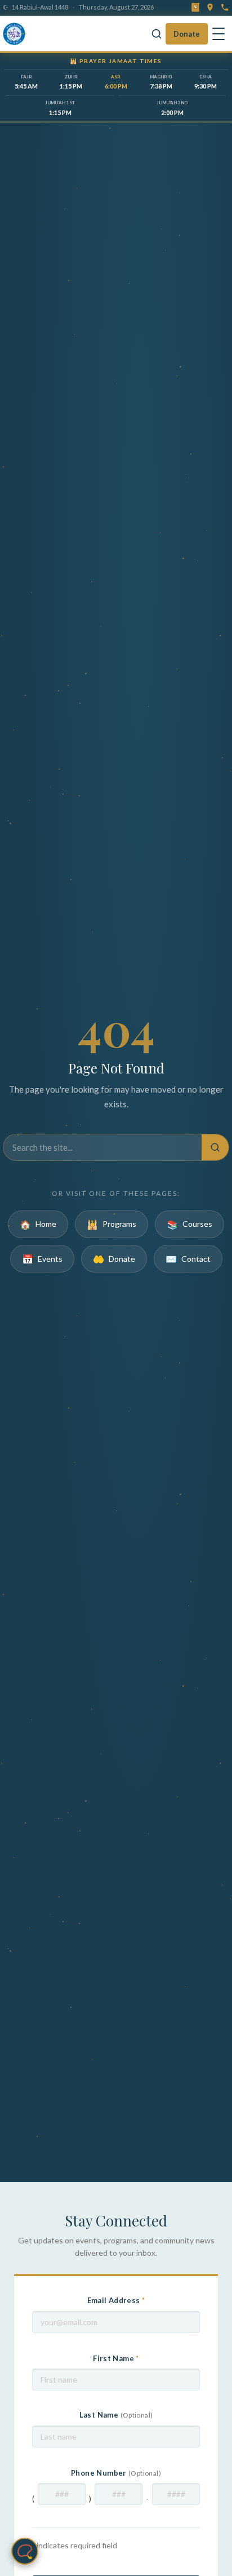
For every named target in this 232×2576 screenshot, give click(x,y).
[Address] (210, 7)
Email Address (116, 2300)
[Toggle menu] (218, 34)
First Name (116, 2358)
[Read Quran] (195, 7)
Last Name (116, 2415)
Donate (187, 34)
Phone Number (116, 2473)
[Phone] (225, 7)
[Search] (157, 34)
